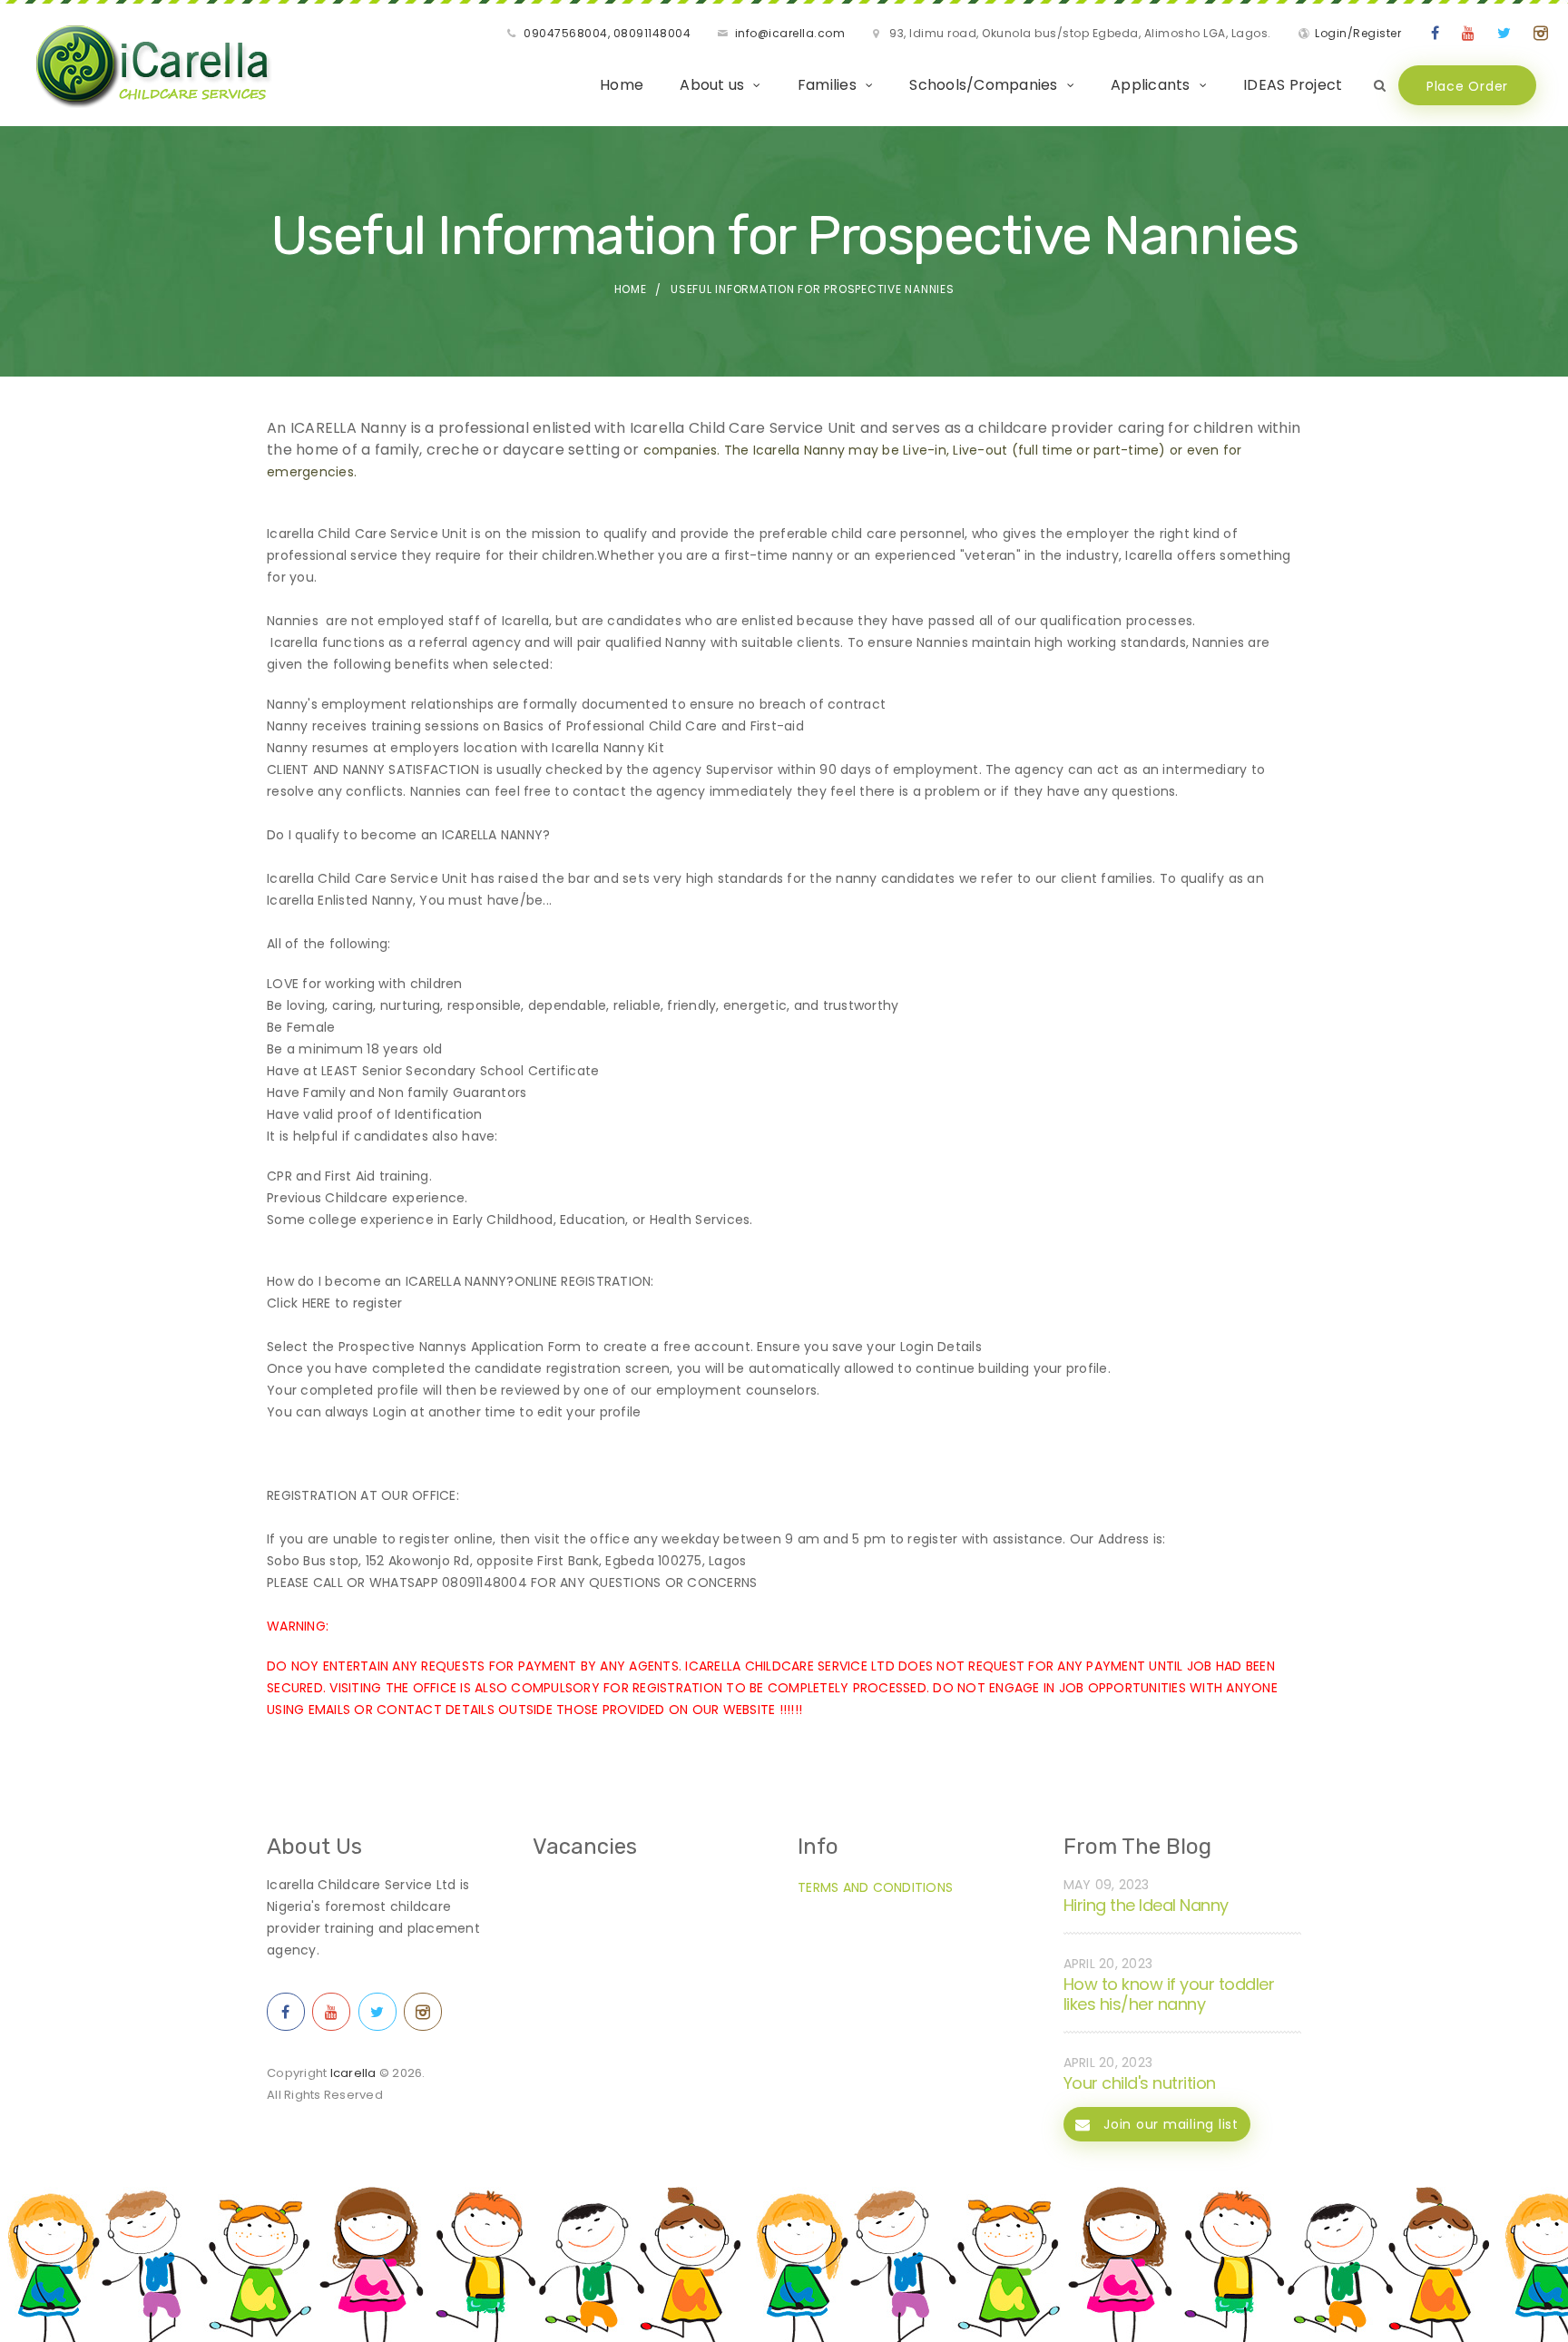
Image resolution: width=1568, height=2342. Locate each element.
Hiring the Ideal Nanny (1146, 1905)
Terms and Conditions (875, 1887)
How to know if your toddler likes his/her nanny (1169, 1994)
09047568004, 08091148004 (607, 33)
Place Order (1467, 86)
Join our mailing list (1169, 2124)
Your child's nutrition (1140, 2083)
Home (622, 85)
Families (827, 85)
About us (712, 85)
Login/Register (1358, 33)
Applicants (1151, 85)
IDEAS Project (1293, 85)
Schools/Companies (983, 85)
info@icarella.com (790, 33)
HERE (317, 1303)
